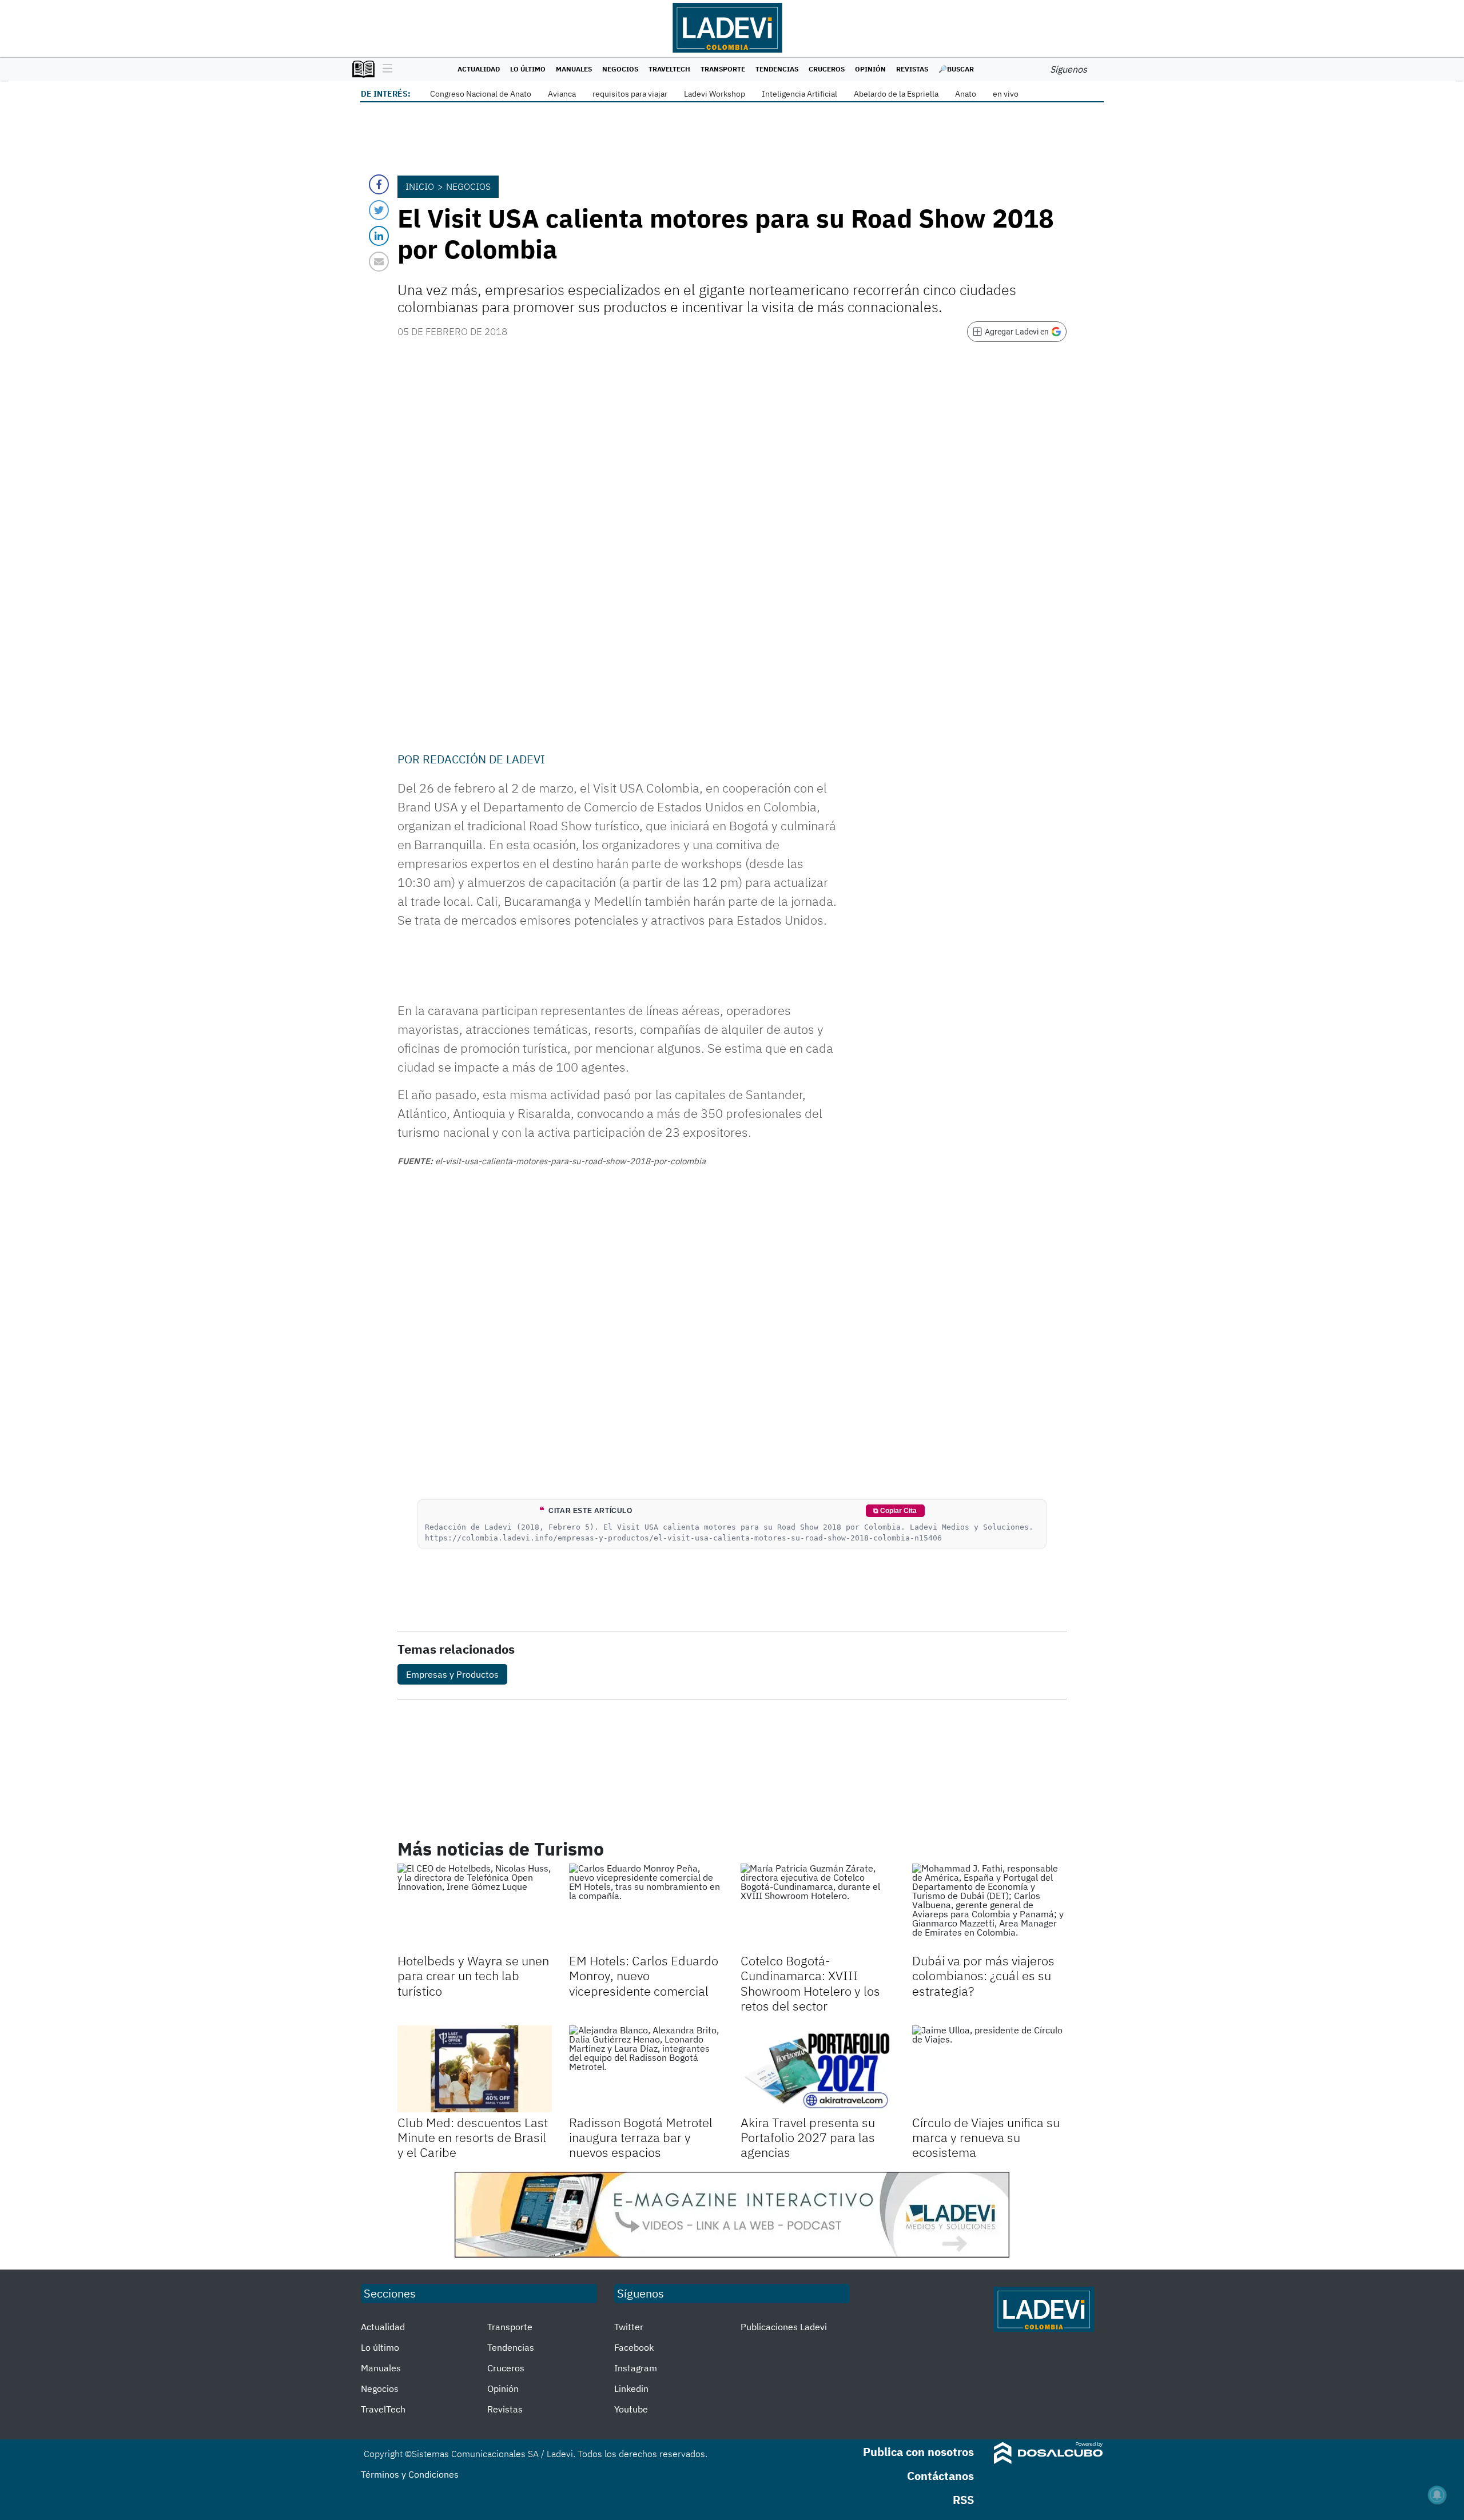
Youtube (631, 2409)
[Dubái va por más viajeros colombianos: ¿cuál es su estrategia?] (989, 1907)
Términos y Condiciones (410, 2474)
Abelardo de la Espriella (896, 94)
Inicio (420, 186)
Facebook (634, 2347)
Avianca (562, 94)
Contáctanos (940, 2476)
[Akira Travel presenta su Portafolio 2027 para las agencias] (818, 2069)
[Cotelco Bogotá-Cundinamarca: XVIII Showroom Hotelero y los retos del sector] (818, 1907)
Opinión (870, 69)
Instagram (636, 2368)
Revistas (912, 69)
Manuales (574, 69)
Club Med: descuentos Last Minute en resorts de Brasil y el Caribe (473, 2137)
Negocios (620, 69)
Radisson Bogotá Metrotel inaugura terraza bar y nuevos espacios (641, 2137)
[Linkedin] (379, 236)
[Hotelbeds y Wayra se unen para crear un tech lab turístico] (475, 1907)
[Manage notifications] (1437, 2495)
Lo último (528, 69)
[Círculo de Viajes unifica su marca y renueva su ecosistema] (989, 2069)
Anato (966, 94)
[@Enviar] (379, 262)
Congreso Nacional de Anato (481, 94)
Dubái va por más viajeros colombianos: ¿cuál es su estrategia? (983, 1976)
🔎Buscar (956, 69)
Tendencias (777, 69)
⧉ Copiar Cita (895, 1511)
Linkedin (631, 2388)
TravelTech (669, 69)
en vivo (1006, 94)
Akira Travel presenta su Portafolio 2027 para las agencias (808, 2137)
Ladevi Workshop (715, 94)
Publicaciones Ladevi (784, 2327)
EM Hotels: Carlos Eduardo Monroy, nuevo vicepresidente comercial (644, 1976)
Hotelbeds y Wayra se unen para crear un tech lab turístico (473, 1976)
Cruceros (827, 69)
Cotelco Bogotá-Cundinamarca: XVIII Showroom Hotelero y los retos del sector (810, 1983)
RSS (963, 2500)
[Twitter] (379, 210)
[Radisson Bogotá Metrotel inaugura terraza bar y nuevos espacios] (646, 2069)
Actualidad (479, 69)
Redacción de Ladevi (484, 759)
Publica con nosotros (918, 2452)
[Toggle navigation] (385, 69)
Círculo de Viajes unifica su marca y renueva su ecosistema (986, 2137)
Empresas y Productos (452, 1674)
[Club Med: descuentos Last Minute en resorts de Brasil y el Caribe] (475, 2069)
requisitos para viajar (630, 94)
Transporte (723, 69)
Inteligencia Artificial (799, 94)
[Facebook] (379, 184)
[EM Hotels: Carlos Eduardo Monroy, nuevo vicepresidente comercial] (646, 1907)
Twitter (629, 2327)
